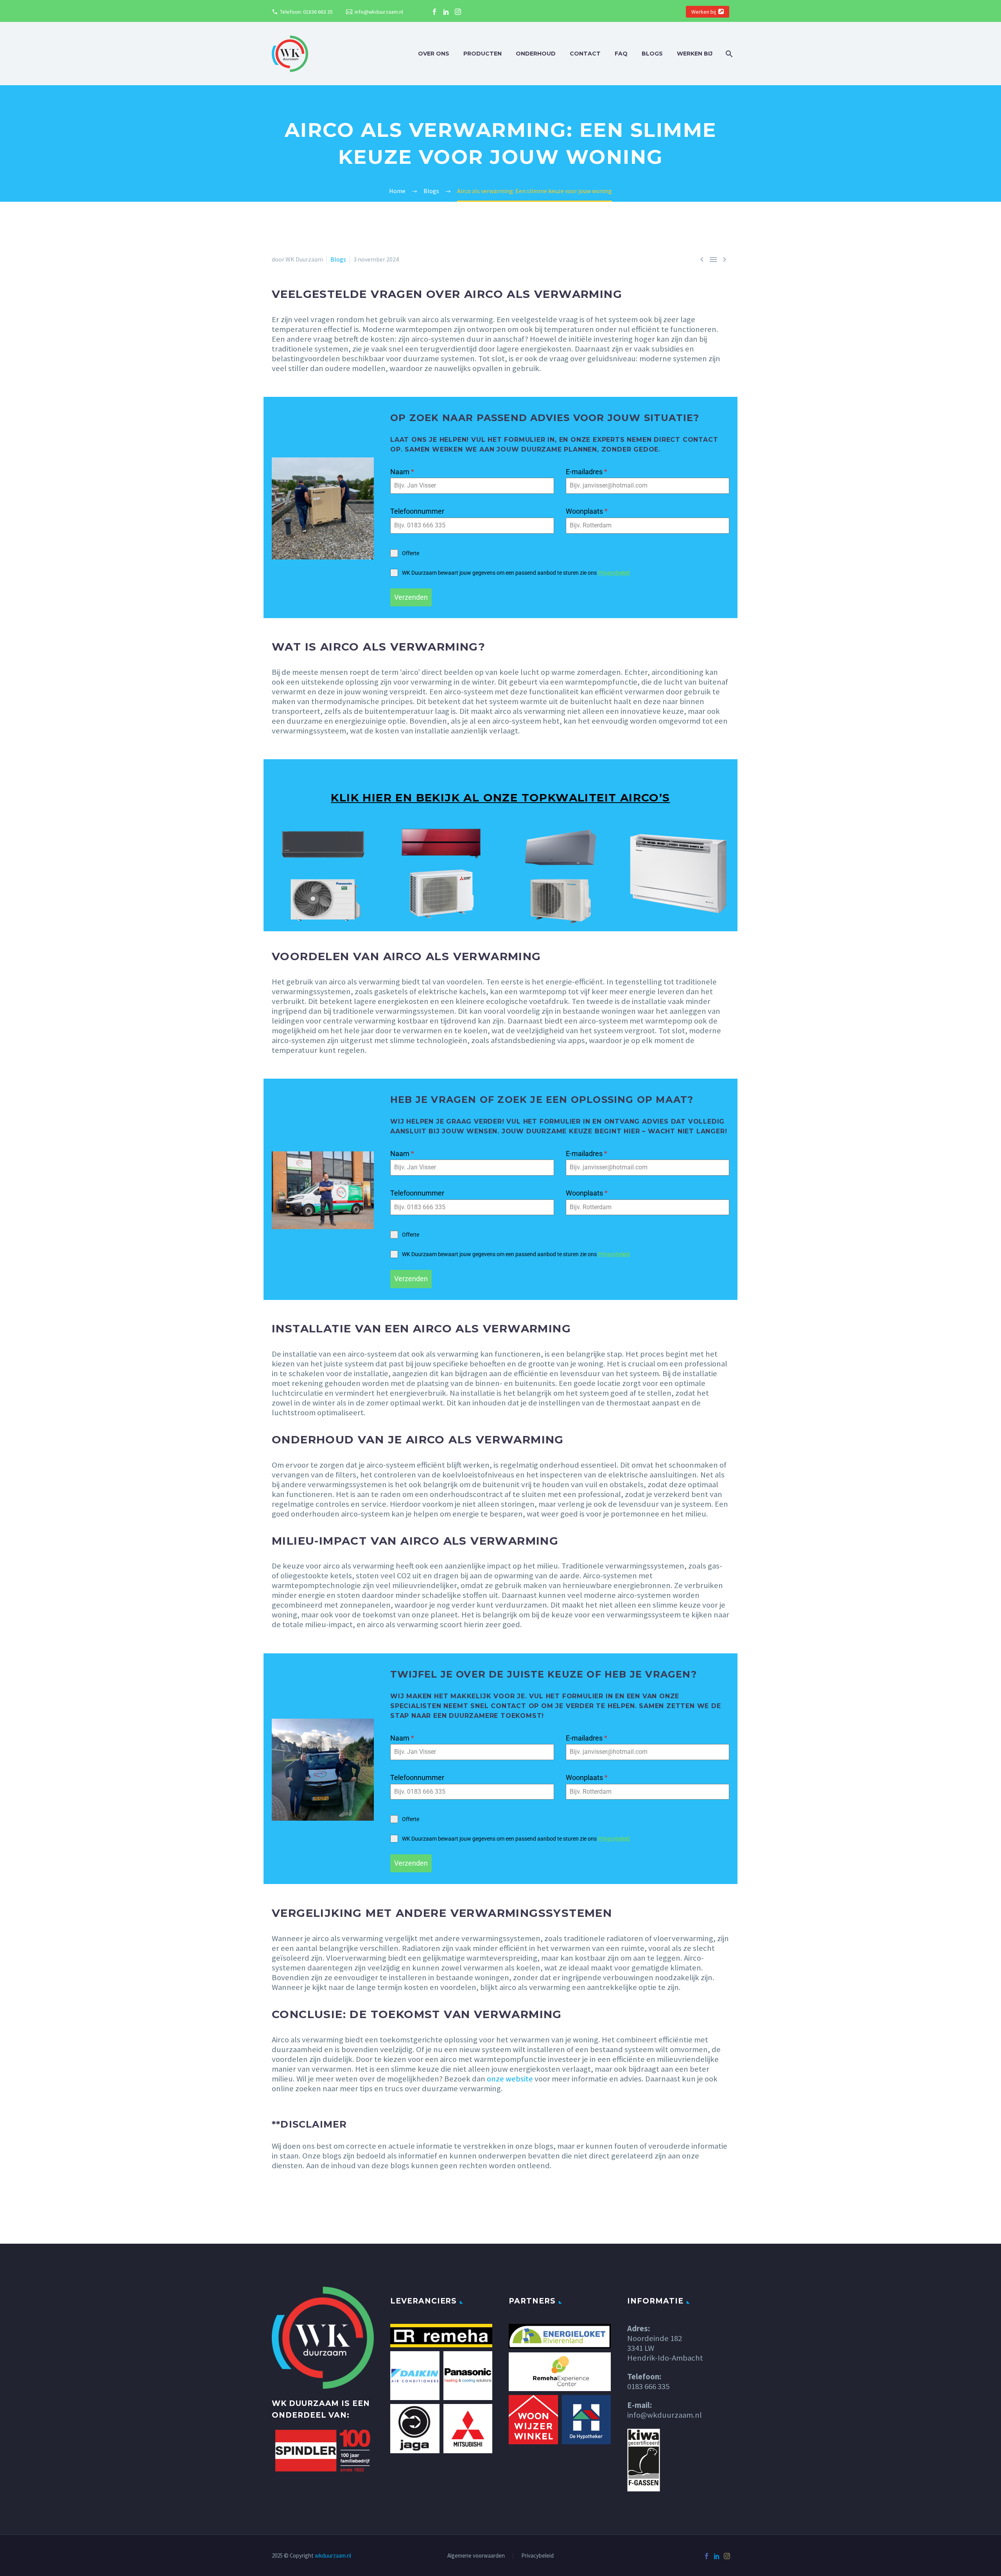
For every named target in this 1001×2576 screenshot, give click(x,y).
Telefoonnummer (417, 511)
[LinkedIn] (446, 12)
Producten (483, 54)
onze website (510, 2079)
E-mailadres (587, 472)
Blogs (652, 54)
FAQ (621, 54)
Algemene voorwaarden (476, 2556)
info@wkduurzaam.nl (379, 12)
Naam (402, 472)
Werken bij (704, 12)
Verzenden (411, 597)
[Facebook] (434, 12)
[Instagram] (458, 12)
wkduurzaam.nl (333, 2555)
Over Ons (434, 54)
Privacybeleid (614, 573)
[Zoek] (728, 54)
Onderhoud (536, 54)
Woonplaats (587, 511)
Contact (585, 54)
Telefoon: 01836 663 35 (306, 12)
